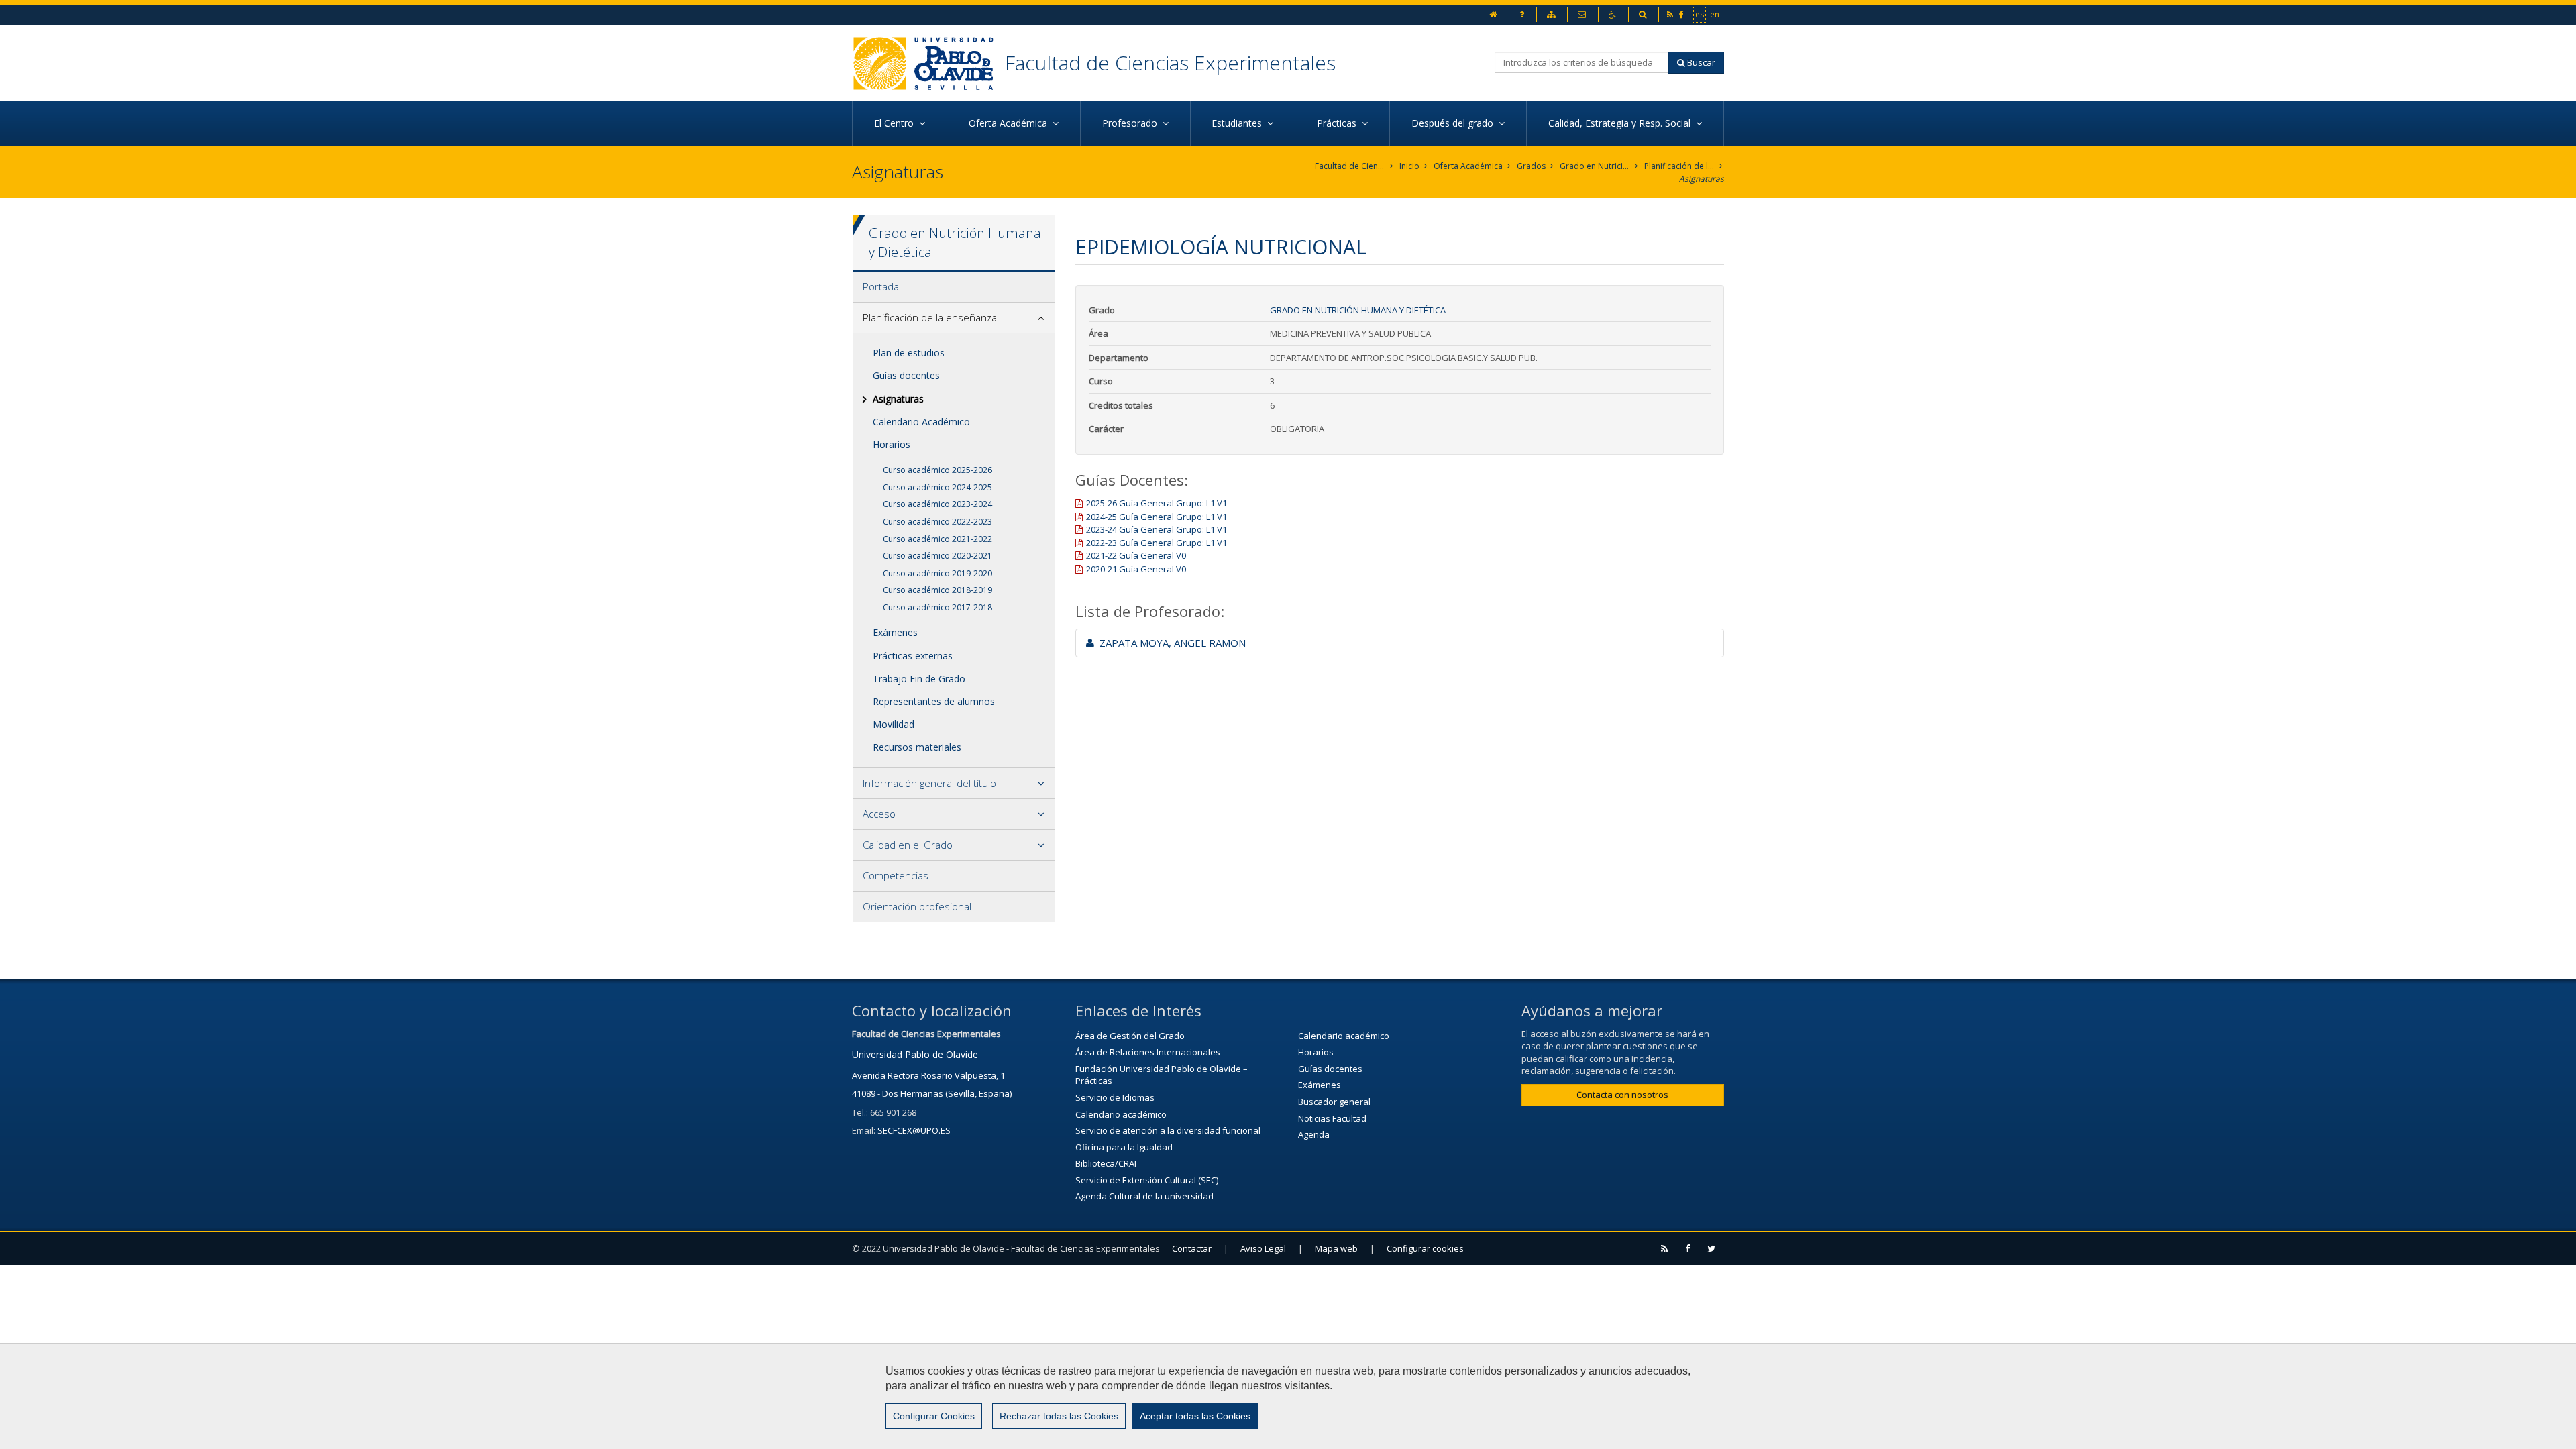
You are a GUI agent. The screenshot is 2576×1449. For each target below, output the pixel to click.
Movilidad (894, 724)
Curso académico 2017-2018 (937, 607)
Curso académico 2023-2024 (937, 504)
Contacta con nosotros (1622, 1095)
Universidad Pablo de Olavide (915, 1054)
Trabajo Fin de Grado (919, 679)
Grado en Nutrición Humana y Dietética (1595, 166)
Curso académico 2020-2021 (937, 556)
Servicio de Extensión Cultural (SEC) (1147, 1180)
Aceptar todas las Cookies (1195, 1416)
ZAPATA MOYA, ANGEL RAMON (1170, 643)
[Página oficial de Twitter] (1712, 1249)
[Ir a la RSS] (1665, 1249)
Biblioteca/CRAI (1106, 1163)
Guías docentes (906, 375)
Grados (1531, 166)
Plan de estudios (909, 353)
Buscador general (1334, 1102)
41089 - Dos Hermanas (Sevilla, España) (932, 1093)
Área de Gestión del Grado (1130, 1036)
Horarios (892, 444)
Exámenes (895, 632)
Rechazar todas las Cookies (1059, 1416)
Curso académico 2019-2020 (937, 573)
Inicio (1409, 166)
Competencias (896, 875)
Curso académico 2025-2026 (937, 470)
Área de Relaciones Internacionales (1148, 1052)
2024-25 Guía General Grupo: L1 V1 (1157, 517)
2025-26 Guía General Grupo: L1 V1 (1157, 503)
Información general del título (929, 783)
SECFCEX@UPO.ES (914, 1130)
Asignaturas (1702, 179)
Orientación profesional (917, 906)
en (1715, 14)
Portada (881, 286)
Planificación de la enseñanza (1679, 166)
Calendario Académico (921, 422)
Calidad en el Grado (908, 845)
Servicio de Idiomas (1115, 1097)
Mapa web (1336, 1248)
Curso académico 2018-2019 (937, 590)
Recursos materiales (917, 747)
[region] (1288, 1396)
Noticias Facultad (1332, 1118)
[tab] (954, 287)
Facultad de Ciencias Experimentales (1170, 63)
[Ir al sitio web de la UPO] (928, 63)
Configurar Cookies (934, 1416)
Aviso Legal (1263, 1248)
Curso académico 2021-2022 (937, 539)
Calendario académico (1121, 1114)
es (1700, 14)
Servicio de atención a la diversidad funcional (1168, 1130)
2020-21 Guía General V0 (1136, 569)
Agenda (1314, 1134)
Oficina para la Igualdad (1124, 1147)
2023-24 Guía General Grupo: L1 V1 (1157, 529)
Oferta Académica (1468, 166)
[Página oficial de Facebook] (1688, 1249)
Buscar (1700, 62)
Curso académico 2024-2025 (937, 487)
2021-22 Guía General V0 (1136, 555)
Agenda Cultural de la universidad (1144, 1196)
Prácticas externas (913, 656)
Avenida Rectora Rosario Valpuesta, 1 (928, 1075)
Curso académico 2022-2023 (937, 522)
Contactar (1192, 1248)
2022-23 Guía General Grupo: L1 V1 (1157, 543)
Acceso (879, 814)
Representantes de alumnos (934, 701)
